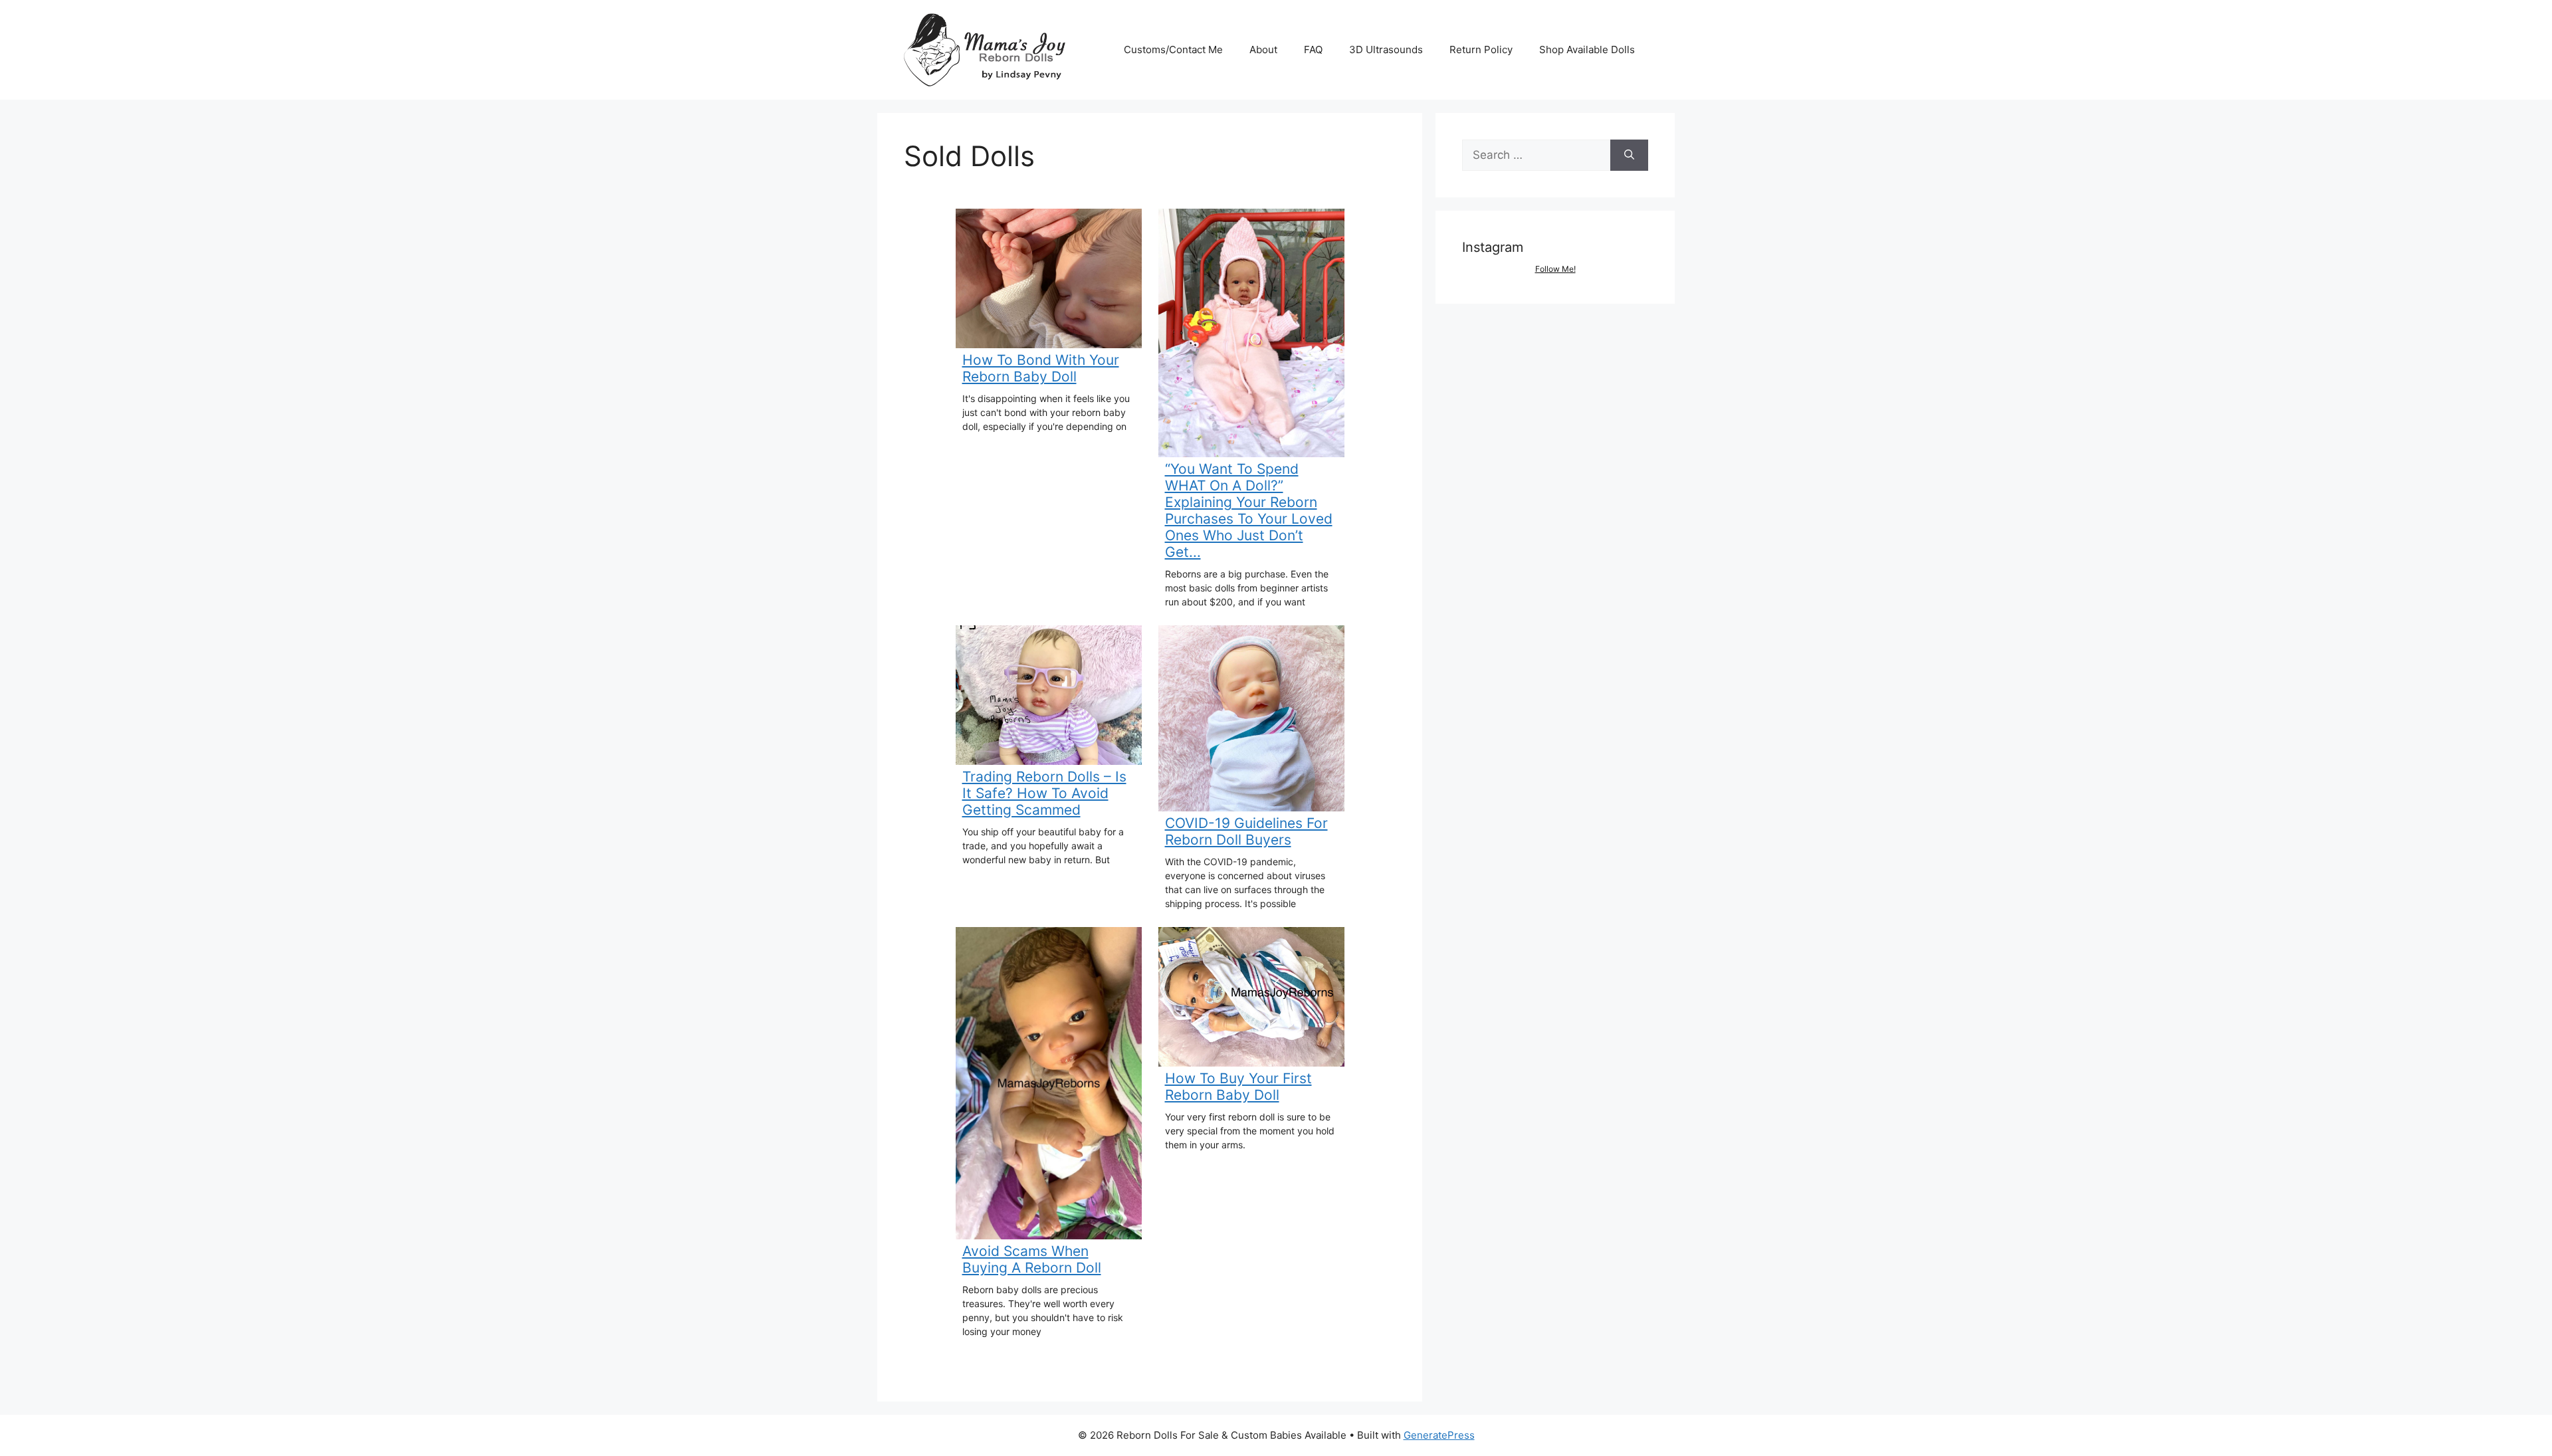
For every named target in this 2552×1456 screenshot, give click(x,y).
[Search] (1629, 156)
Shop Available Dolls (1587, 50)
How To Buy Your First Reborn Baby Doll (1238, 1087)
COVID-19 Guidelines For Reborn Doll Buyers (1246, 831)
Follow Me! (1555, 269)
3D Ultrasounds (1386, 50)
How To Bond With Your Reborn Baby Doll (1041, 368)
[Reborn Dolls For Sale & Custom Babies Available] (990, 49)
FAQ (1313, 50)
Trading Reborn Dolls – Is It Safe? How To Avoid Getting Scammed (1044, 793)
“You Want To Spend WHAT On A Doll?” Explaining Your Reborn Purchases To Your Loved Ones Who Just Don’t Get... (1249, 510)
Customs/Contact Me (1173, 50)
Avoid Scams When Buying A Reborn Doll (1032, 1259)
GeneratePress (1439, 1435)
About (1263, 50)
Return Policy (1481, 50)
